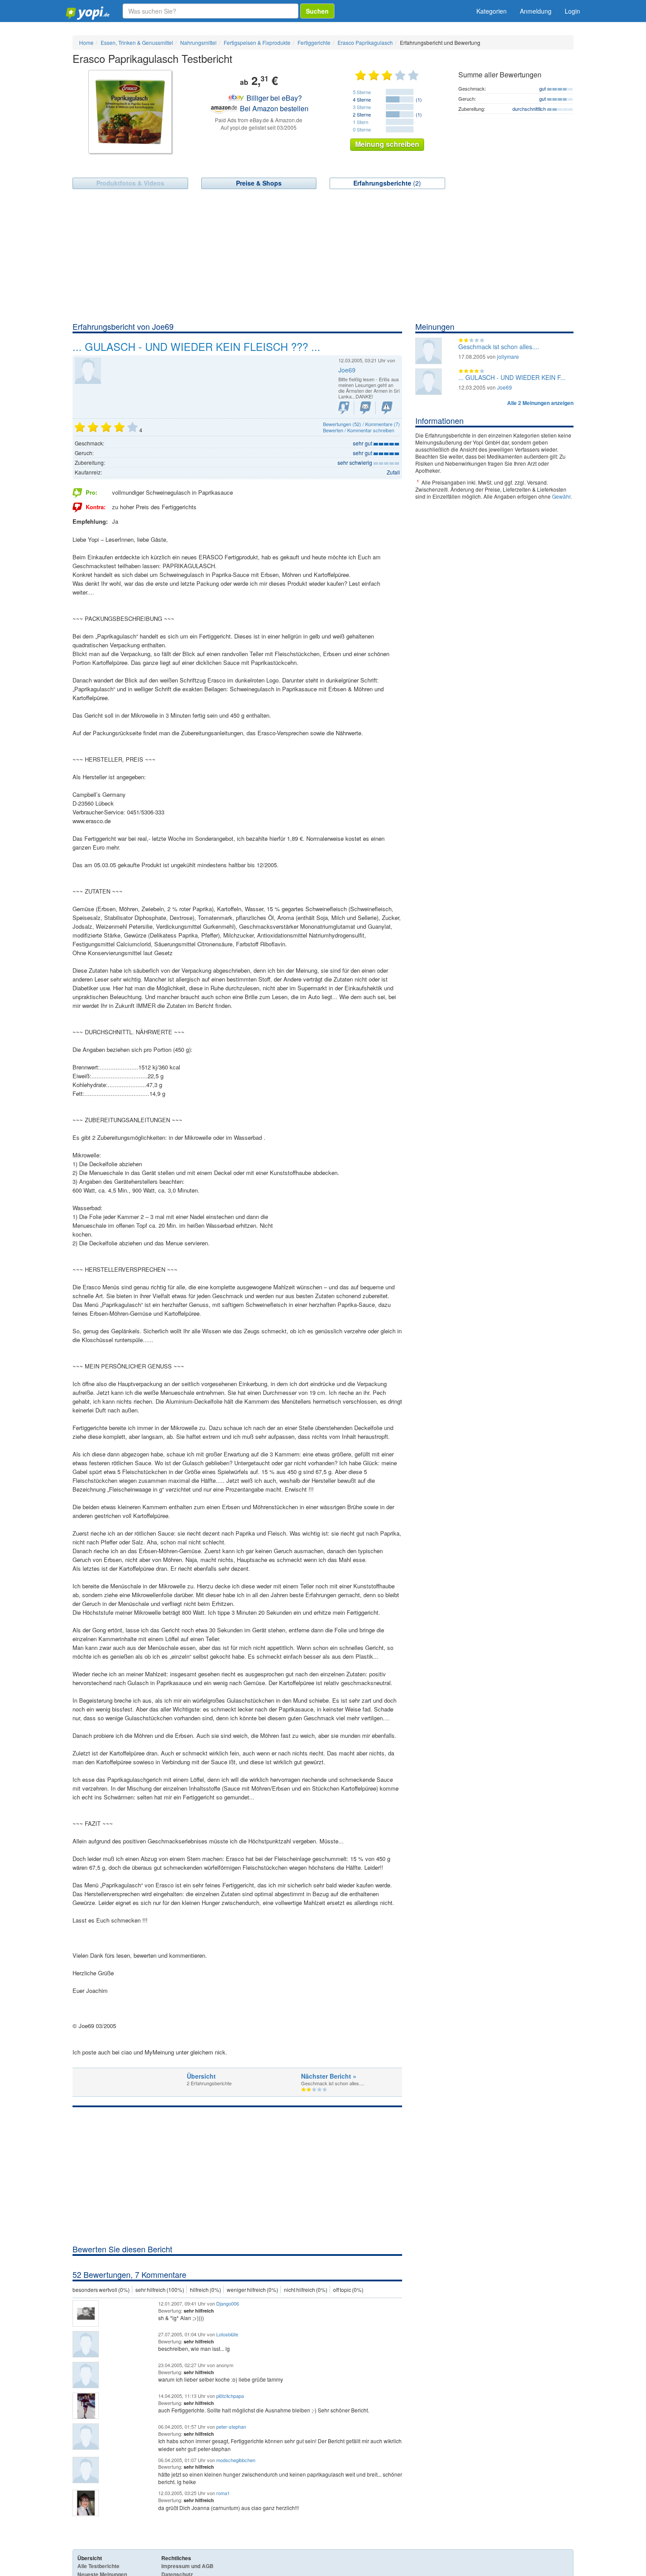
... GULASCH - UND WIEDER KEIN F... (512, 377)
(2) (387, 183)
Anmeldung (536, 11)
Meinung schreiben (387, 144)
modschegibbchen (236, 2460)
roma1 (223, 2493)
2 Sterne (362, 114)
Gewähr (561, 496)
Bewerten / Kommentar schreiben (359, 430)
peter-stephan (231, 2426)
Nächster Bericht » (329, 2076)
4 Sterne (362, 99)
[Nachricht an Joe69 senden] (365, 408)
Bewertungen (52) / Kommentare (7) (361, 424)
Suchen (317, 11)
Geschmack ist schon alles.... (499, 347)
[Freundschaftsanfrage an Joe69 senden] (344, 408)
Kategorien (492, 11)
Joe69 (347, 370)
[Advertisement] (323, 255)
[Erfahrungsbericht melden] (387, 408)
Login (572, 11)
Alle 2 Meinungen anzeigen (540, 403)
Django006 (228, 2303)
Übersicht (201, 2076)
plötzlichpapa (230, 2396)
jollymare (508, 356)
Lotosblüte (227, 2334)
